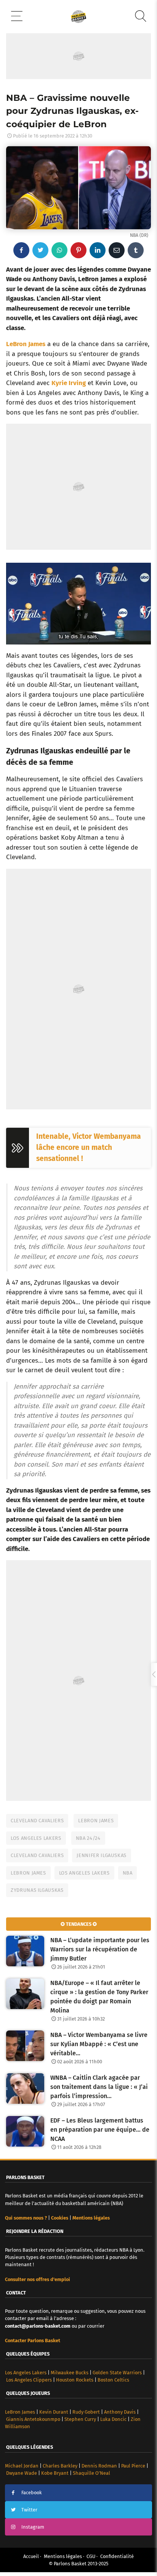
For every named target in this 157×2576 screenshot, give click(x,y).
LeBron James (26, 344)
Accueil (31, 2556)
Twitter (29, 2510)
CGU (91, 2556)
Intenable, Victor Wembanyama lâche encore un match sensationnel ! (89, 1147)
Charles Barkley (60, 2466)
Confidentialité (117, 2556)
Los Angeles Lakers (36, 1838)
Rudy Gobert (86, 2412)
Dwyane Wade (22, 2473)
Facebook (32, 2493)
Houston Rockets (75, 2380)
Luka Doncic (113, 2419)
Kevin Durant (54, 2412)
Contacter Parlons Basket (33, 2340)
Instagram (33, 2527)
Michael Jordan (22, 2466)
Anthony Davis (120, 2412)
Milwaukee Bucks (70, 2373)
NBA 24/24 (88, 1838)
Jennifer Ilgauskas (102, 1855)
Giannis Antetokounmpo (33, 2419)
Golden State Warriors (117, 2373)
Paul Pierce (133, 2466)
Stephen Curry (80, 2419)
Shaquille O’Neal (91, 2473)
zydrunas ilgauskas (37, 1890)
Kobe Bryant (55, 2473)
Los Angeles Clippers (29, 2380)
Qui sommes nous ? (26, 2218)
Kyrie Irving (69, 383)
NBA (128, 1873)
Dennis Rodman (99, 2466)
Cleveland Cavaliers (37, 1821)
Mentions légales (63, 2556)
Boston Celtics (113, 2380)
